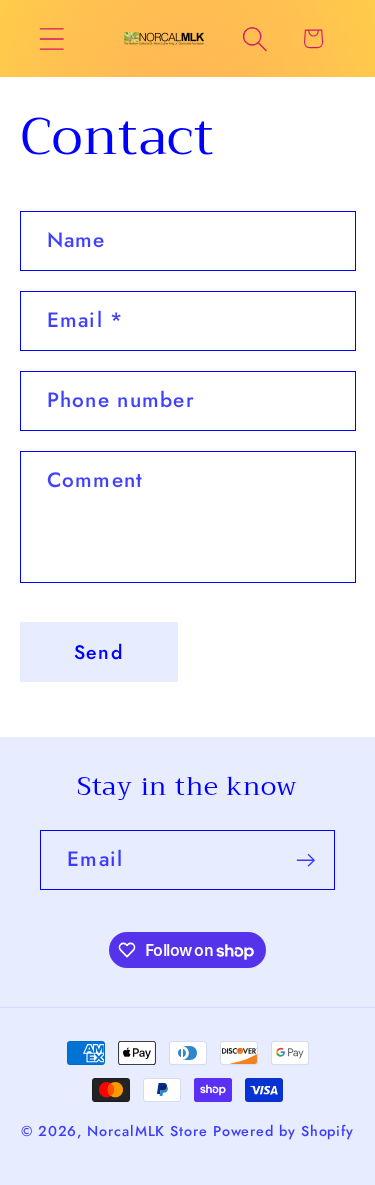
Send (98, 652)
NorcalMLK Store (147, 1131)
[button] (51, 38)
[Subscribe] (305, 860)
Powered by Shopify (283, 1131)
